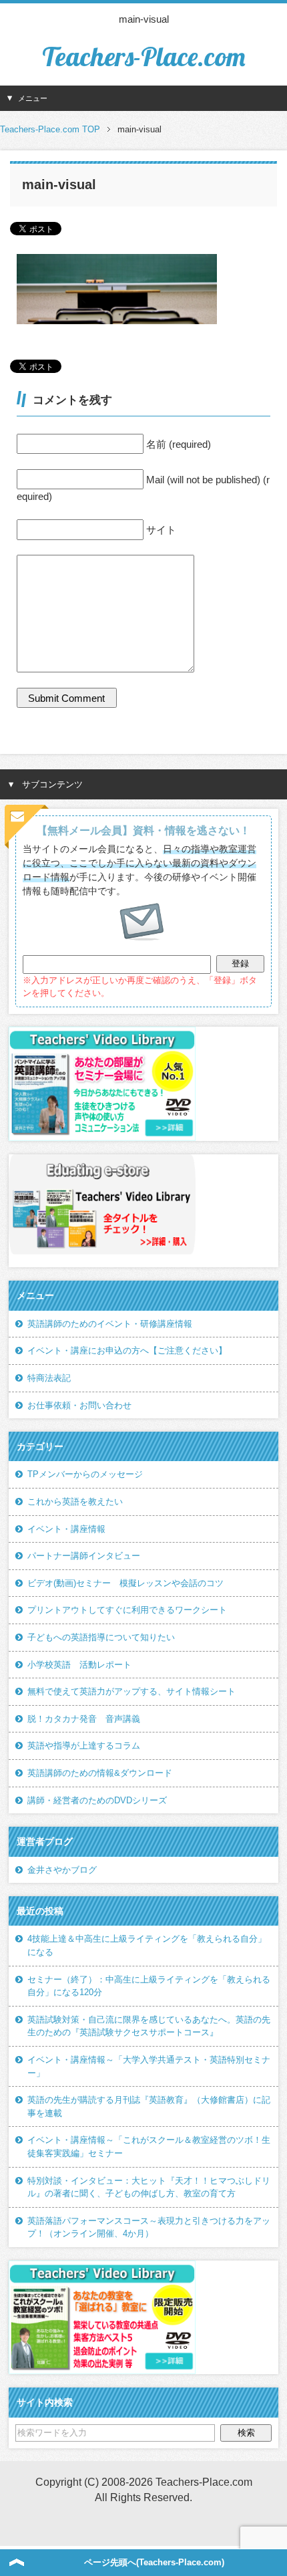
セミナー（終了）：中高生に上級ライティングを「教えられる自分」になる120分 (149, 1986)
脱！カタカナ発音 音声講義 (84, 1719)
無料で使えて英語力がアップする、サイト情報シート (131, 1691)
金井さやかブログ (62, 1870)
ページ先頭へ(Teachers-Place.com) (154, 2562)
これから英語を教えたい (75, 1502)
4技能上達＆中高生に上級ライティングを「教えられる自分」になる (147, 1945)
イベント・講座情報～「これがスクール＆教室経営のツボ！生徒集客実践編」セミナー (149, 2147)
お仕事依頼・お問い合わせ (79, 1405)
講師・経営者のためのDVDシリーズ (97, 1800)
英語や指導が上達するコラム (84, 1746)
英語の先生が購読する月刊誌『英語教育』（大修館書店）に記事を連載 (149, 2106)
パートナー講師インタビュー (84, 1556)
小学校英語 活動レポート (79, 1665)
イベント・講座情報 (66, 1529)
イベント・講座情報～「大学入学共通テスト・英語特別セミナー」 (149, 2066)
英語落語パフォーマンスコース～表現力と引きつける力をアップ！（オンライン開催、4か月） (149, 2227)
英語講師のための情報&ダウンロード (100, 1773)
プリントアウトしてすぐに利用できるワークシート (127, 1610)
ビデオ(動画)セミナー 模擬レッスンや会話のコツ (125, 1583)
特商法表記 (49, 1378)
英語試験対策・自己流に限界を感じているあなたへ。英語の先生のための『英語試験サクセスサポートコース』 (149, 2026)
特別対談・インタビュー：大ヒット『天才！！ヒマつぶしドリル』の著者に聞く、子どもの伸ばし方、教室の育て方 (149, 2187)
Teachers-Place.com (143, 56)
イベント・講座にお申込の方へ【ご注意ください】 (127, 1350)
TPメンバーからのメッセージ (85, 1474)
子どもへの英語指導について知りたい (101, 1637)
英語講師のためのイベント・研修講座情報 (110, 1324)
